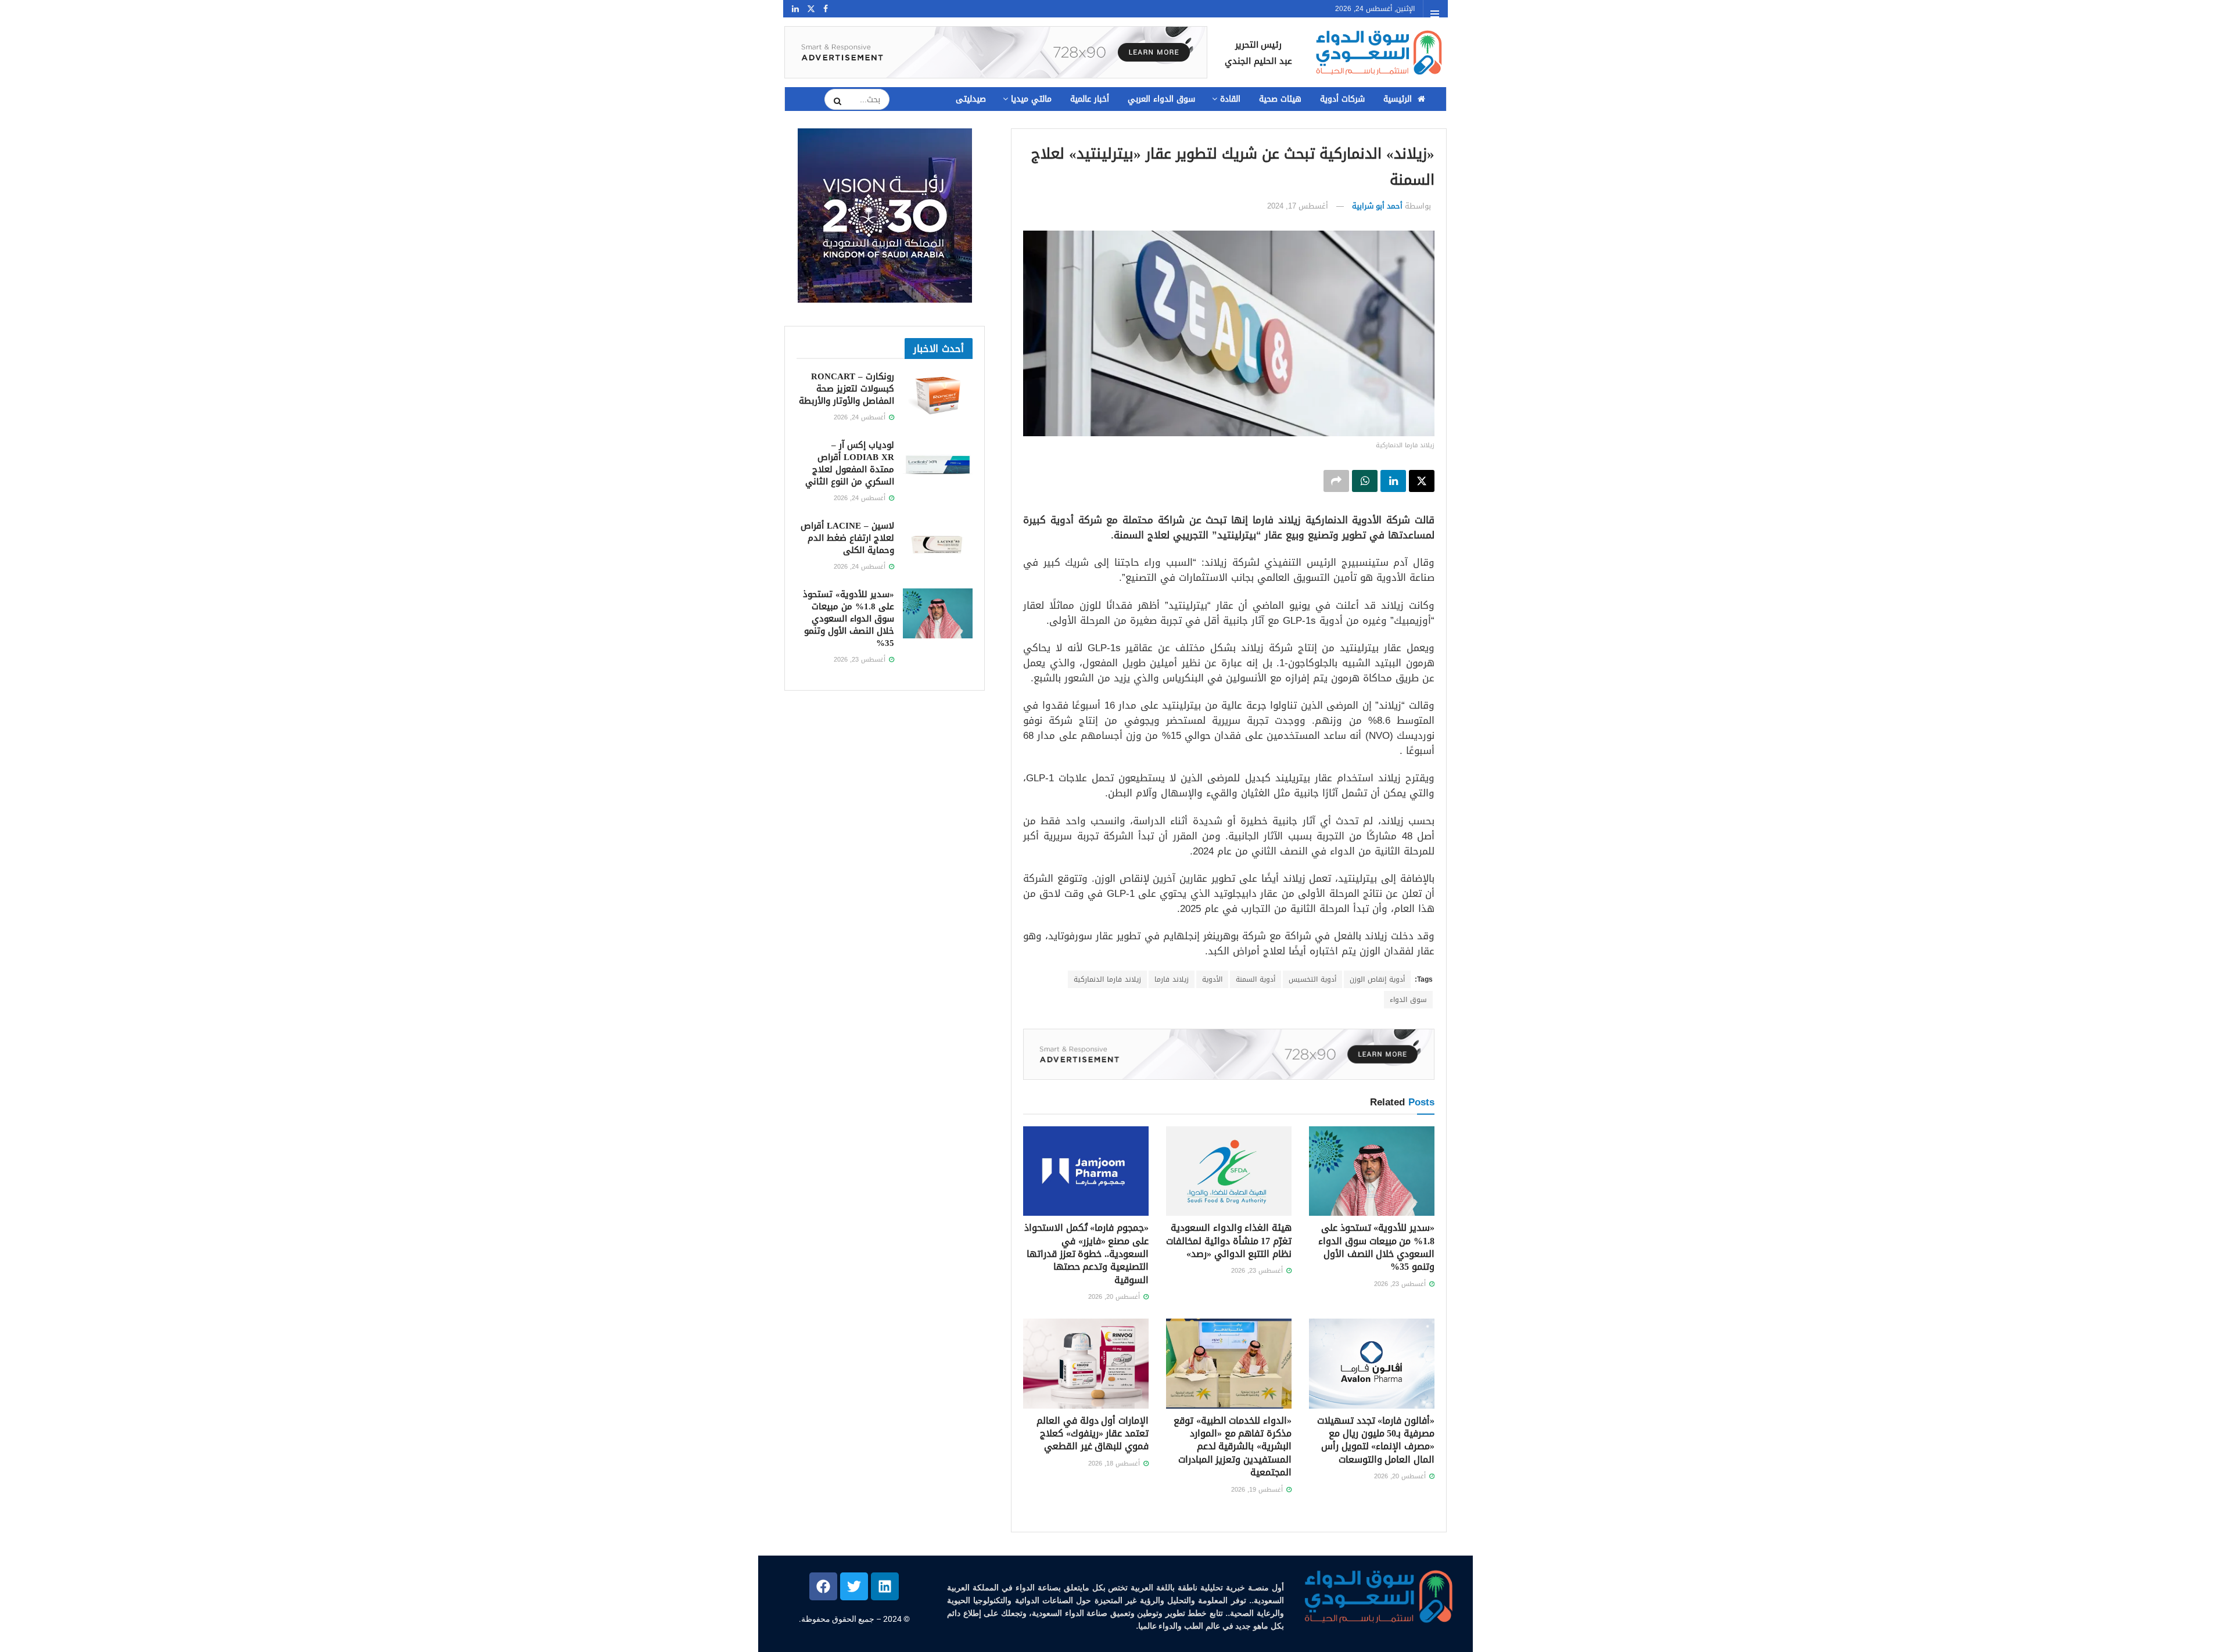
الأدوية (1212, 979)
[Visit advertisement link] (996, 52)
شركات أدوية (1342, 99)
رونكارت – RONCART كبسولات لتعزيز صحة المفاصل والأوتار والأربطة (847, 389)
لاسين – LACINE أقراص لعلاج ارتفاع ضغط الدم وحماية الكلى (847, 538)
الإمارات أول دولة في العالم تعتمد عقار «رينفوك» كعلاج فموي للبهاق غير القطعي (1093, 1434)
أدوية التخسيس (1312, 979)
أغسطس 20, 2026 (1115, 1297)
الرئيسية (1398, 99)
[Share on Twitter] (1422, 481)
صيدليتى (971, 99)
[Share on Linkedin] (1393, 481)
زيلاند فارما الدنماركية (1107, 979)
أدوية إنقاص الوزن (1377, 979)
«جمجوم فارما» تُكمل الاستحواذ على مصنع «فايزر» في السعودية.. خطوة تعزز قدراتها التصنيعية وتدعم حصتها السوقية (1086, 1254)
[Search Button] (834, 101)
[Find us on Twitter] (811, 9)
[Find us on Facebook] (826, 9)
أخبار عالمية (1090, 99)
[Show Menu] (1435, 14)
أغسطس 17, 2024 (1298, 206)
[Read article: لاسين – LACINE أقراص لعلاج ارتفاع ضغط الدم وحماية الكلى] (938, 545)
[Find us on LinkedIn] (795, 9)
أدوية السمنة (1256, 979)
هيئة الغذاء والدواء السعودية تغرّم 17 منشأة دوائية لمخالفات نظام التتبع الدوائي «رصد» (1229, 1241)
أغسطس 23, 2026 (1401, 1284)
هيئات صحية (1280, 99)
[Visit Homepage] (1378, 53)
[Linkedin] (885, 1586)
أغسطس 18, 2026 (1115, 1464)
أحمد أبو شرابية (1377, 206)
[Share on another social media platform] (1336, 481)
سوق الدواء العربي (1161, 99)
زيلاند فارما (1172, 979)
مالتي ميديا (1031, 99)
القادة (1230, 99)
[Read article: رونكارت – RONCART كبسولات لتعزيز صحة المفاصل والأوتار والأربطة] (938, 396)
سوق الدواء (1408, 1000)
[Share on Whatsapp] (1365, 481)
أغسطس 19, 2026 (1258, 1490)
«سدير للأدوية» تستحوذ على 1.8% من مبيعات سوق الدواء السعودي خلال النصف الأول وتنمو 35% (1376, 1247)
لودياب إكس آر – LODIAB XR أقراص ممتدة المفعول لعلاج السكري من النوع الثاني (850, 463)
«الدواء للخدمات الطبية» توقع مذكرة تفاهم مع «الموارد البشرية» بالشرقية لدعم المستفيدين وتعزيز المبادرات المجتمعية (1233, 1447)
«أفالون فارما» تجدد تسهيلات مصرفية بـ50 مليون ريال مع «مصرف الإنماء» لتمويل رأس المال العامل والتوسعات (1376, 1440)
